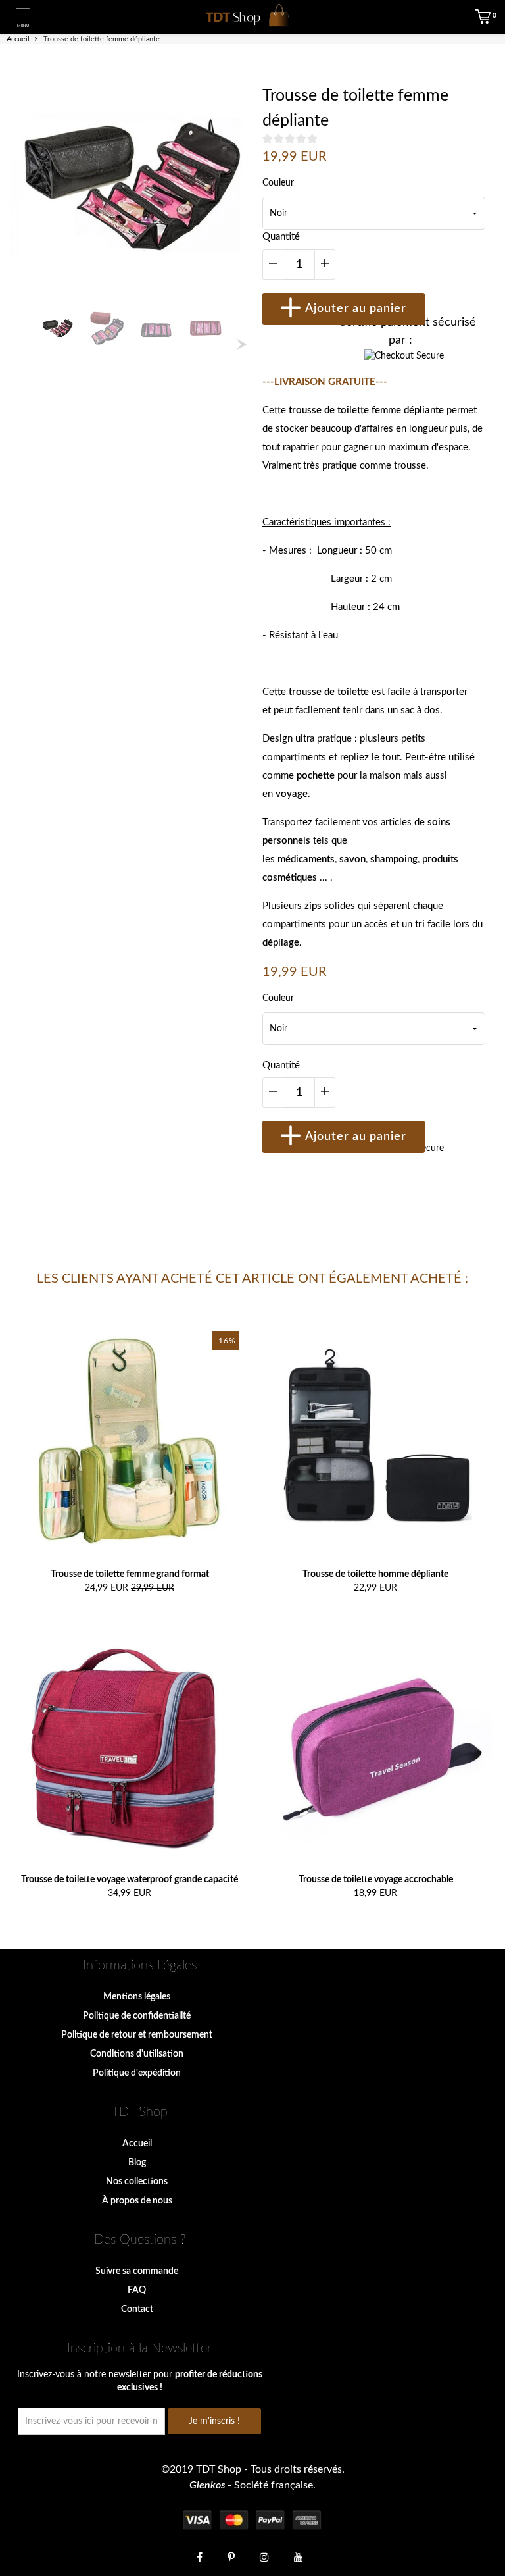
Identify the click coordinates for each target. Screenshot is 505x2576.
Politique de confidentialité (137, 2016)
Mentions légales (137, 1997)
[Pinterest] (231, 2556)
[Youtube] (299, 2556)
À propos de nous (137, 2201)
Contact (137, 2309)
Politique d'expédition (137, 2073)
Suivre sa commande (137, 2271)
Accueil (137, 2144)
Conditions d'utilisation (137, 2054)
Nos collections (137, 2182)
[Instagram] (264, 2556)
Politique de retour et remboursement (137, 2035)
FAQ (137, 2290)
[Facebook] (200, 2556)
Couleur (278, 183)
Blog (137, 2163)
